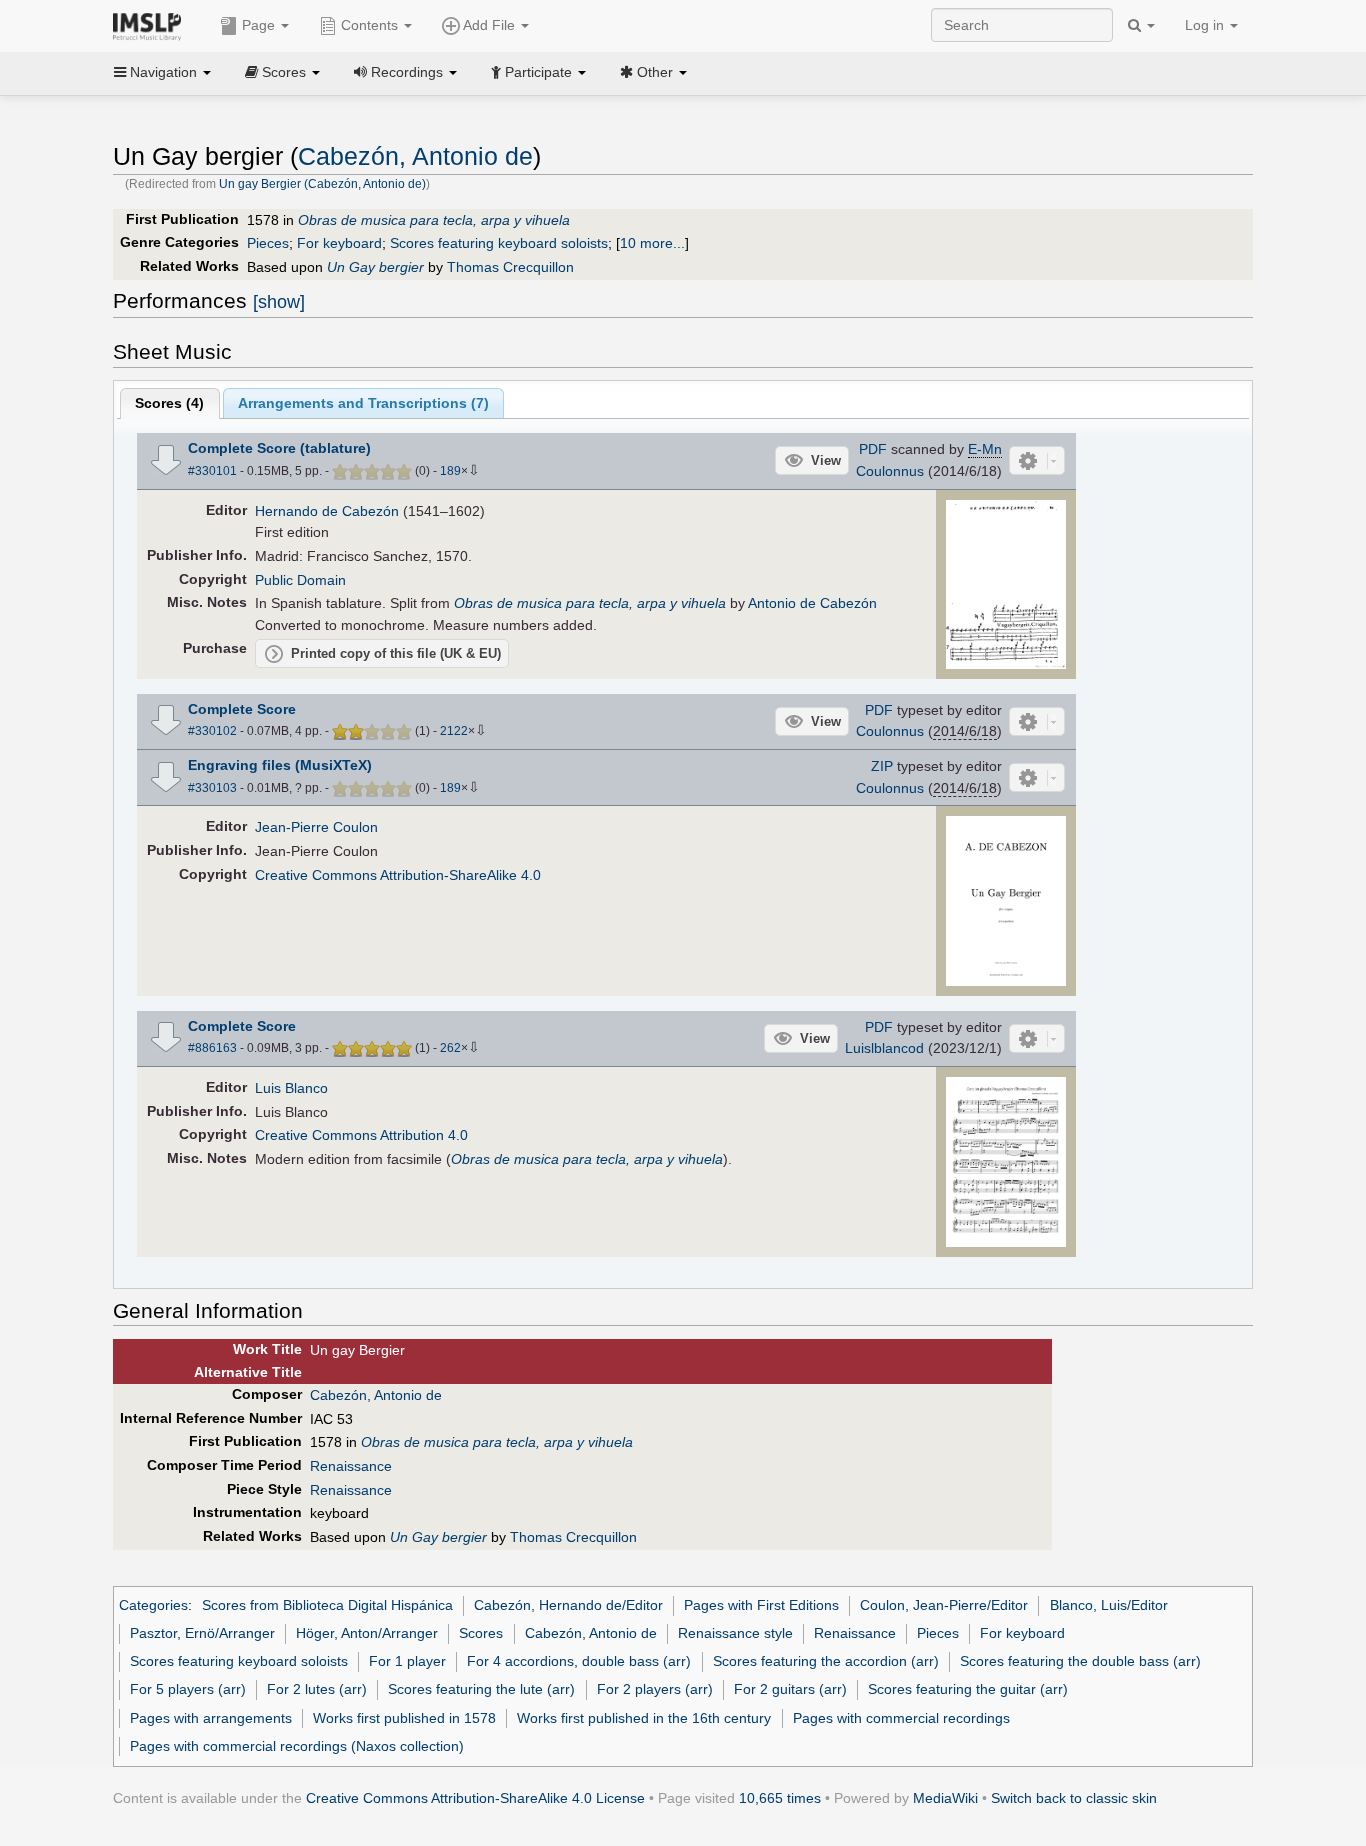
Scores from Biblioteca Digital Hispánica (327, 1605)
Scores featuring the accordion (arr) (826, 1661)
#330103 (212, 788)
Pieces (268, 243)
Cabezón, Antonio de (415, 156)
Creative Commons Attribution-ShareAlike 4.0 (398, 875)
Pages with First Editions (761, 1605)
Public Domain (300, 580)
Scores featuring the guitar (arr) (968, 1689)
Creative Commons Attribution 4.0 (361, 1135)
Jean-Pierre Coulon (316, 827)
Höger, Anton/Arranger (367, 1633)
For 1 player (407, 1661)
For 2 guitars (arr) (790, 1689)
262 (450, 1048)
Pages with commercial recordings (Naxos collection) (297, 1746)
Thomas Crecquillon (510, 267)
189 (450, 471)
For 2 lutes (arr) (317, 1689)
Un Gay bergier (375, 267)
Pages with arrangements (211, 1718)
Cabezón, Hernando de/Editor (568, 1605)
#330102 (212, 731)
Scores (481, 1633)
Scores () (169, 403)
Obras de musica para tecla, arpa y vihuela (434, 220)
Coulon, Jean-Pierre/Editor (944, 1605)
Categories (153, 1605)
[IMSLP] (151, 25)
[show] (279, 302)
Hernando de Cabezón (327, 511)
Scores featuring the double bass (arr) (1080, 1661)
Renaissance (351, 1466)
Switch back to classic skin (1074, 1798)
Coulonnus (890, 471)
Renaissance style (735, 1633)
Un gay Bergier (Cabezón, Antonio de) (322, 184)
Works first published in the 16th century (644, 1718)
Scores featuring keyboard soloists (499, 243)
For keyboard (339, 243)
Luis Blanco (291, 1088)
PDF (873, 449)
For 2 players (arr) (655, 1689)
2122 (454, 731)
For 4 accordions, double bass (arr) (579, 1661)
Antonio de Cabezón (812, 603)
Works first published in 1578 (404, 1718)
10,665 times (780, 1798)
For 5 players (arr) (188, 1689)
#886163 (212, 1048)
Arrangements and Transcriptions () (363, 403)
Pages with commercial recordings (901, 1718)
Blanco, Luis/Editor (1109, 1605)
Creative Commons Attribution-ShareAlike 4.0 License (475, 1798)
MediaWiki (945, 1798)
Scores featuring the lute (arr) (481, 1689)
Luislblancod (884, 1048)
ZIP (882, 766)
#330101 (212, 471)
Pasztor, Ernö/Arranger (202, 1633)
